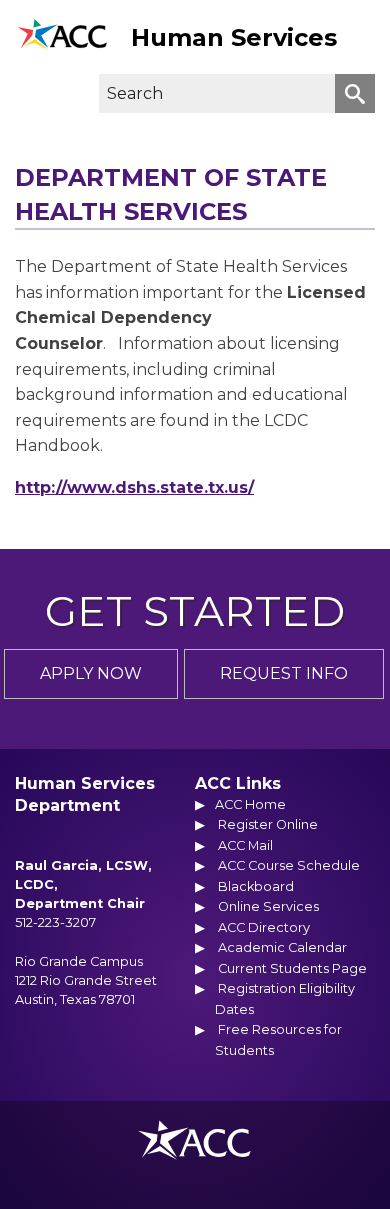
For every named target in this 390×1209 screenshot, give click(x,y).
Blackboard (256, 886)
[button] (27, 94)
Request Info (284, 673)
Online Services (268, 906)
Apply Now (91, 673)
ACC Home (250, 804)
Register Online (268, 824)
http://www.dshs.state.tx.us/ (134, 487)
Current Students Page (292, 968)
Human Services (234, 37)
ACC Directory (264, 927)
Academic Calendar (282, 947)
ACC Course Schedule (289, 865)
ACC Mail (245, 845)
